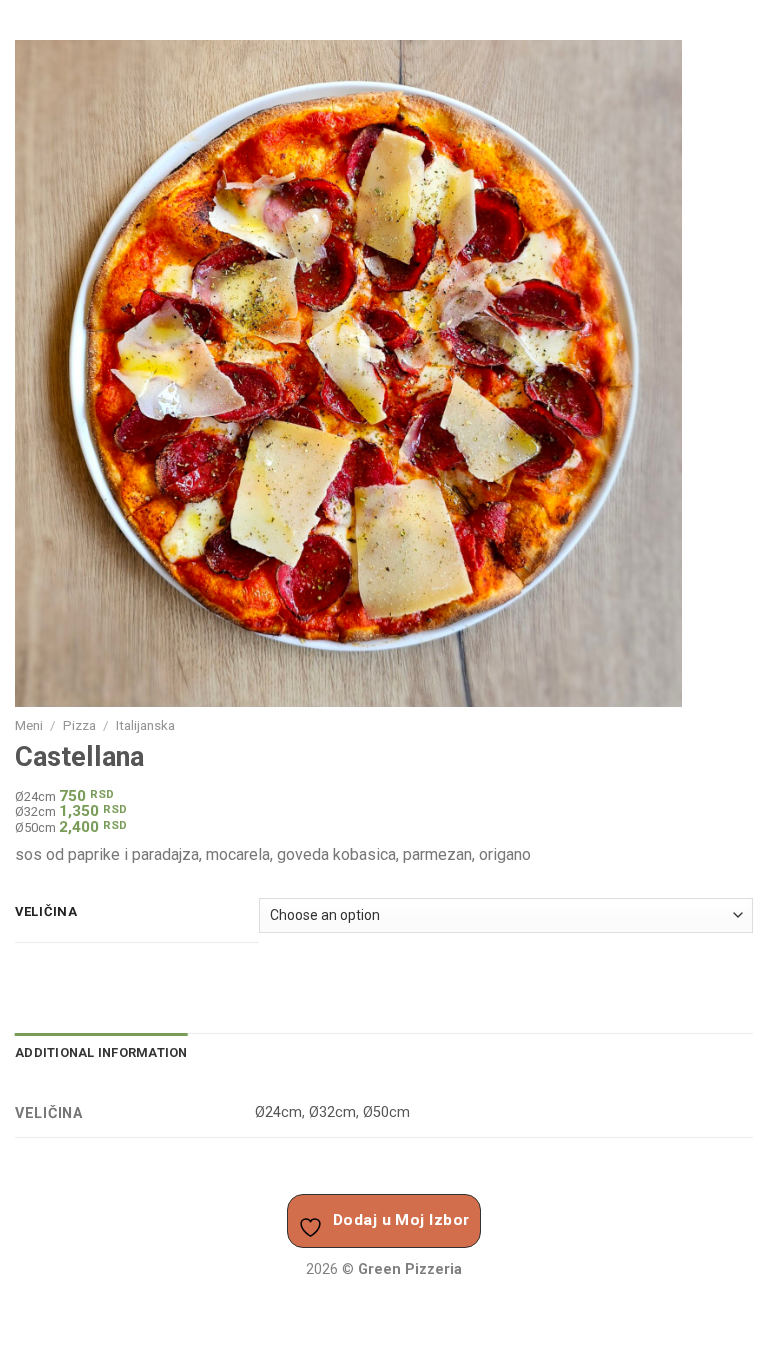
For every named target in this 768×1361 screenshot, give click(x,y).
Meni (29, 725)
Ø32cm (332, 1112)
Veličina (46, 912)
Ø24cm (278, 1112)
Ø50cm (386, 1112)
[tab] (101, 1053)
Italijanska (145, 725)
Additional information (101, 1052)
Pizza (79, 725)
